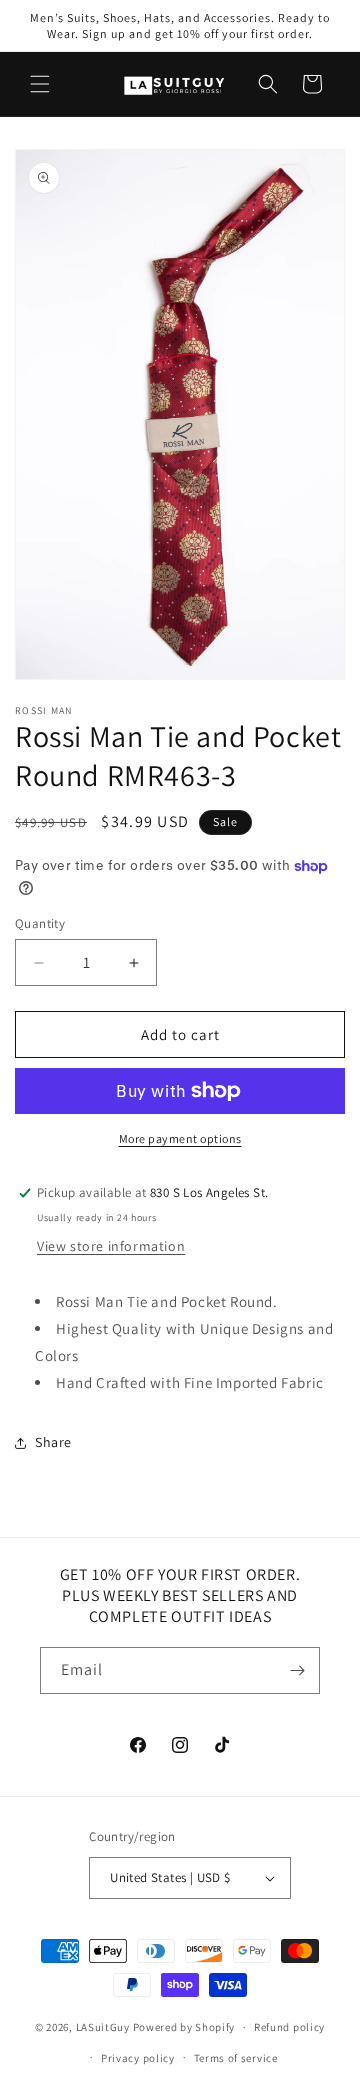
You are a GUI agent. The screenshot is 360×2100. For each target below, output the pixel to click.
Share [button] (53, 1442)
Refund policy (289, 2027)
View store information (111, 1246)
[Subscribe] (297, 1670)
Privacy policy (138, 2058)
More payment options (180, 1138)
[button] (40, 84)
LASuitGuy (103, 2027)
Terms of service (236, 2058)
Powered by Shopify (184, 2027)
